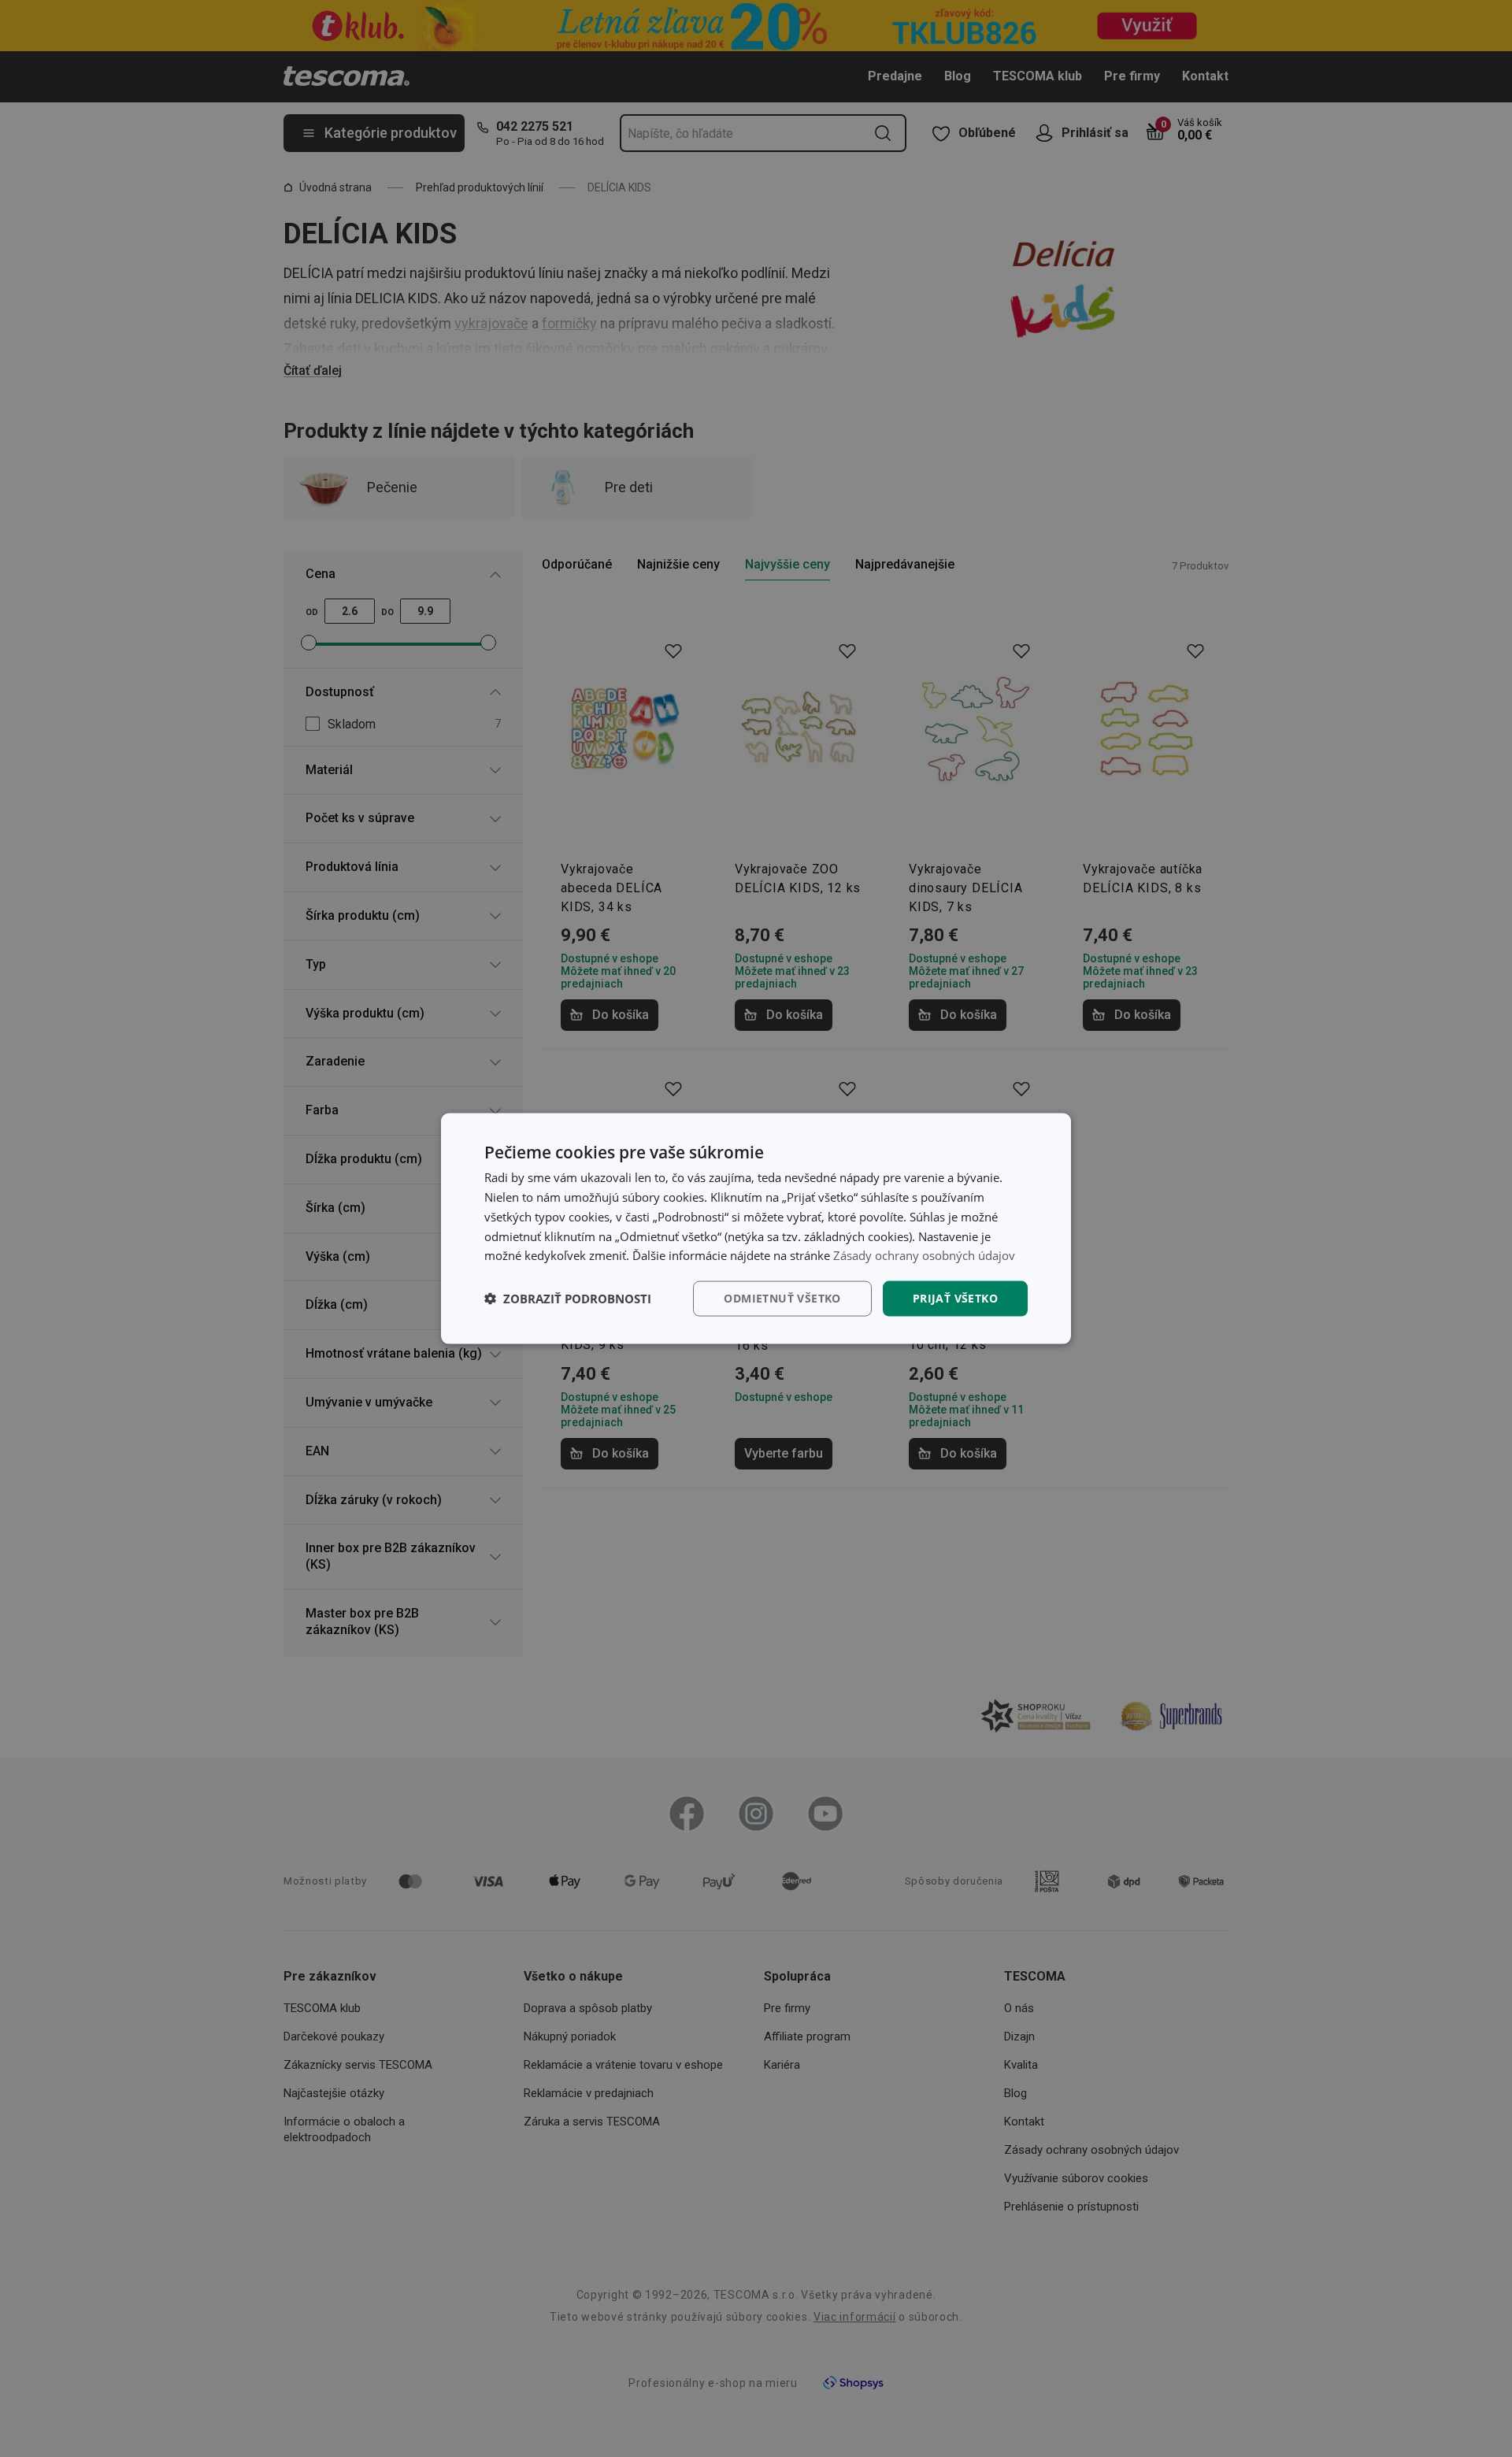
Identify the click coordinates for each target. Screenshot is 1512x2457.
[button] (568, 1299)
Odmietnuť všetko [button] (782, 1298)
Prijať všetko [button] (955, 1298)
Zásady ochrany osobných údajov (924, 1255)
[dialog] (756, 1229)
